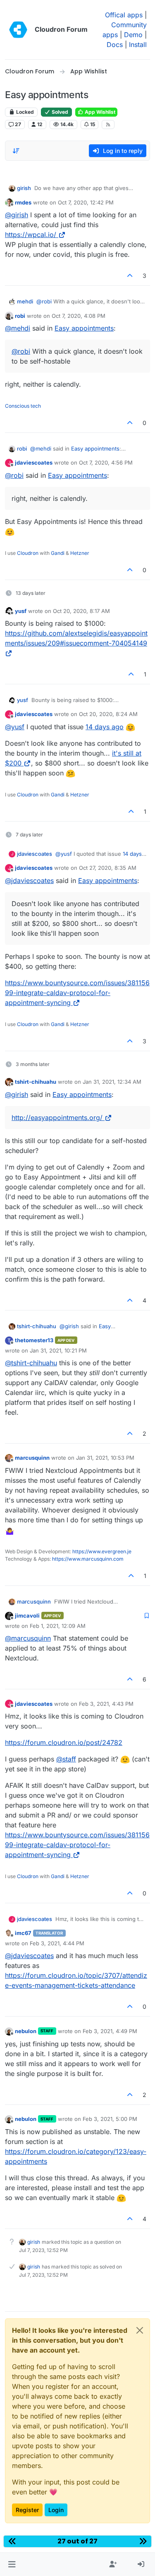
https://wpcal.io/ (31, 235)
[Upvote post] (130, 276)
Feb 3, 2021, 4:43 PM (106, 1704)
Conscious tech (23, 406)
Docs (115, 45)
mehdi (25, 301)
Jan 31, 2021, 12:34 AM (112, 1082)
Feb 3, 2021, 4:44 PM (57, 1943)
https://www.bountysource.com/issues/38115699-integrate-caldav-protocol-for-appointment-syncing (77, 993)
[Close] (140, 2330)
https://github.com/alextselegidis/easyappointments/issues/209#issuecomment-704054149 (76, 638)
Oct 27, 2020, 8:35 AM (108, 868)
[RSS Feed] (108, 124)
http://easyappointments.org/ (57, 1118)
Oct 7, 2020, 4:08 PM (79, 316)
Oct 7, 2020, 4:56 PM (106, 463)
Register (27, 2510)
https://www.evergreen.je (102, 1551)
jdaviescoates (34, 463)
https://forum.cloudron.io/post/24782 (64, 1742)
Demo (133, 35)
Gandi (58, 553)
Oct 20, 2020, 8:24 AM (108, 714)
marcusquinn (32, 1458)
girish (24, 188)
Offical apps (124, 15)
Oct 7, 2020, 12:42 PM (86, 202)
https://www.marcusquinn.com (88, 1559)
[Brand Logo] (18, 30)
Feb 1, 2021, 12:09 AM (58, 1626)
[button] (12, 2564)
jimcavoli (27, 1616)
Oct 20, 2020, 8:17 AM (81, 611)
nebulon (26, 2031)
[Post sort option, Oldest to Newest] (16, 151)
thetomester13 (34, 1340)
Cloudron (28, 553)
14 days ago (105, 727)
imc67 (23, 1933)
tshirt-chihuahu (36, 1082)
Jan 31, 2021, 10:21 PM (58, 1350)
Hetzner (80, 553)
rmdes (23, 202)
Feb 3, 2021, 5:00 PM (110, 2119)
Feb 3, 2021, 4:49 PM (110, 2031)
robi (20, 316)
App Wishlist (99, 112)
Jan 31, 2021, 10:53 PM (105, 1458)
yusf (21, 611)
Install (138, 45)
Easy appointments (84, 328)
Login (56, 2510)
